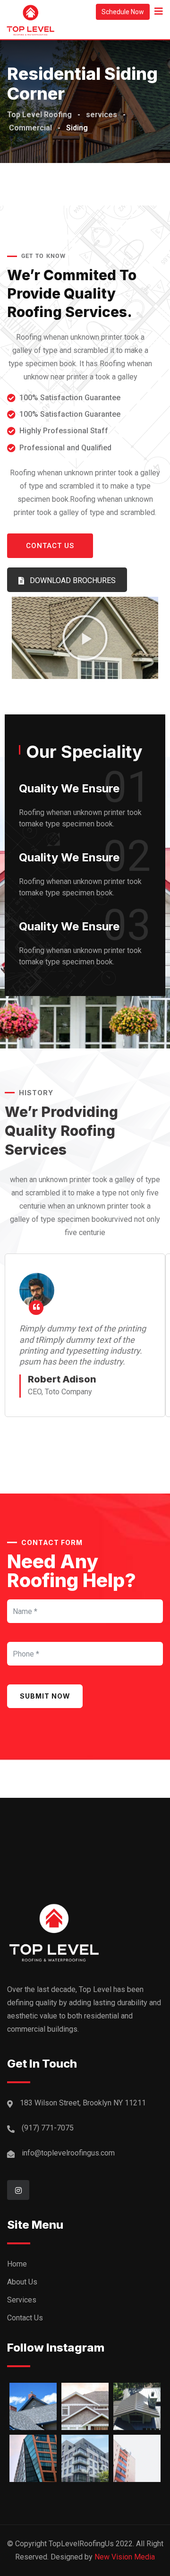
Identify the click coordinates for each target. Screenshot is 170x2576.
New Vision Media (125, 2557)
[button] (85, 638)
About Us (22, 2282)
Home (17, 2264)
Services (22, 2300)
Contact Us (25, 2318)
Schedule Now (123, 12)
